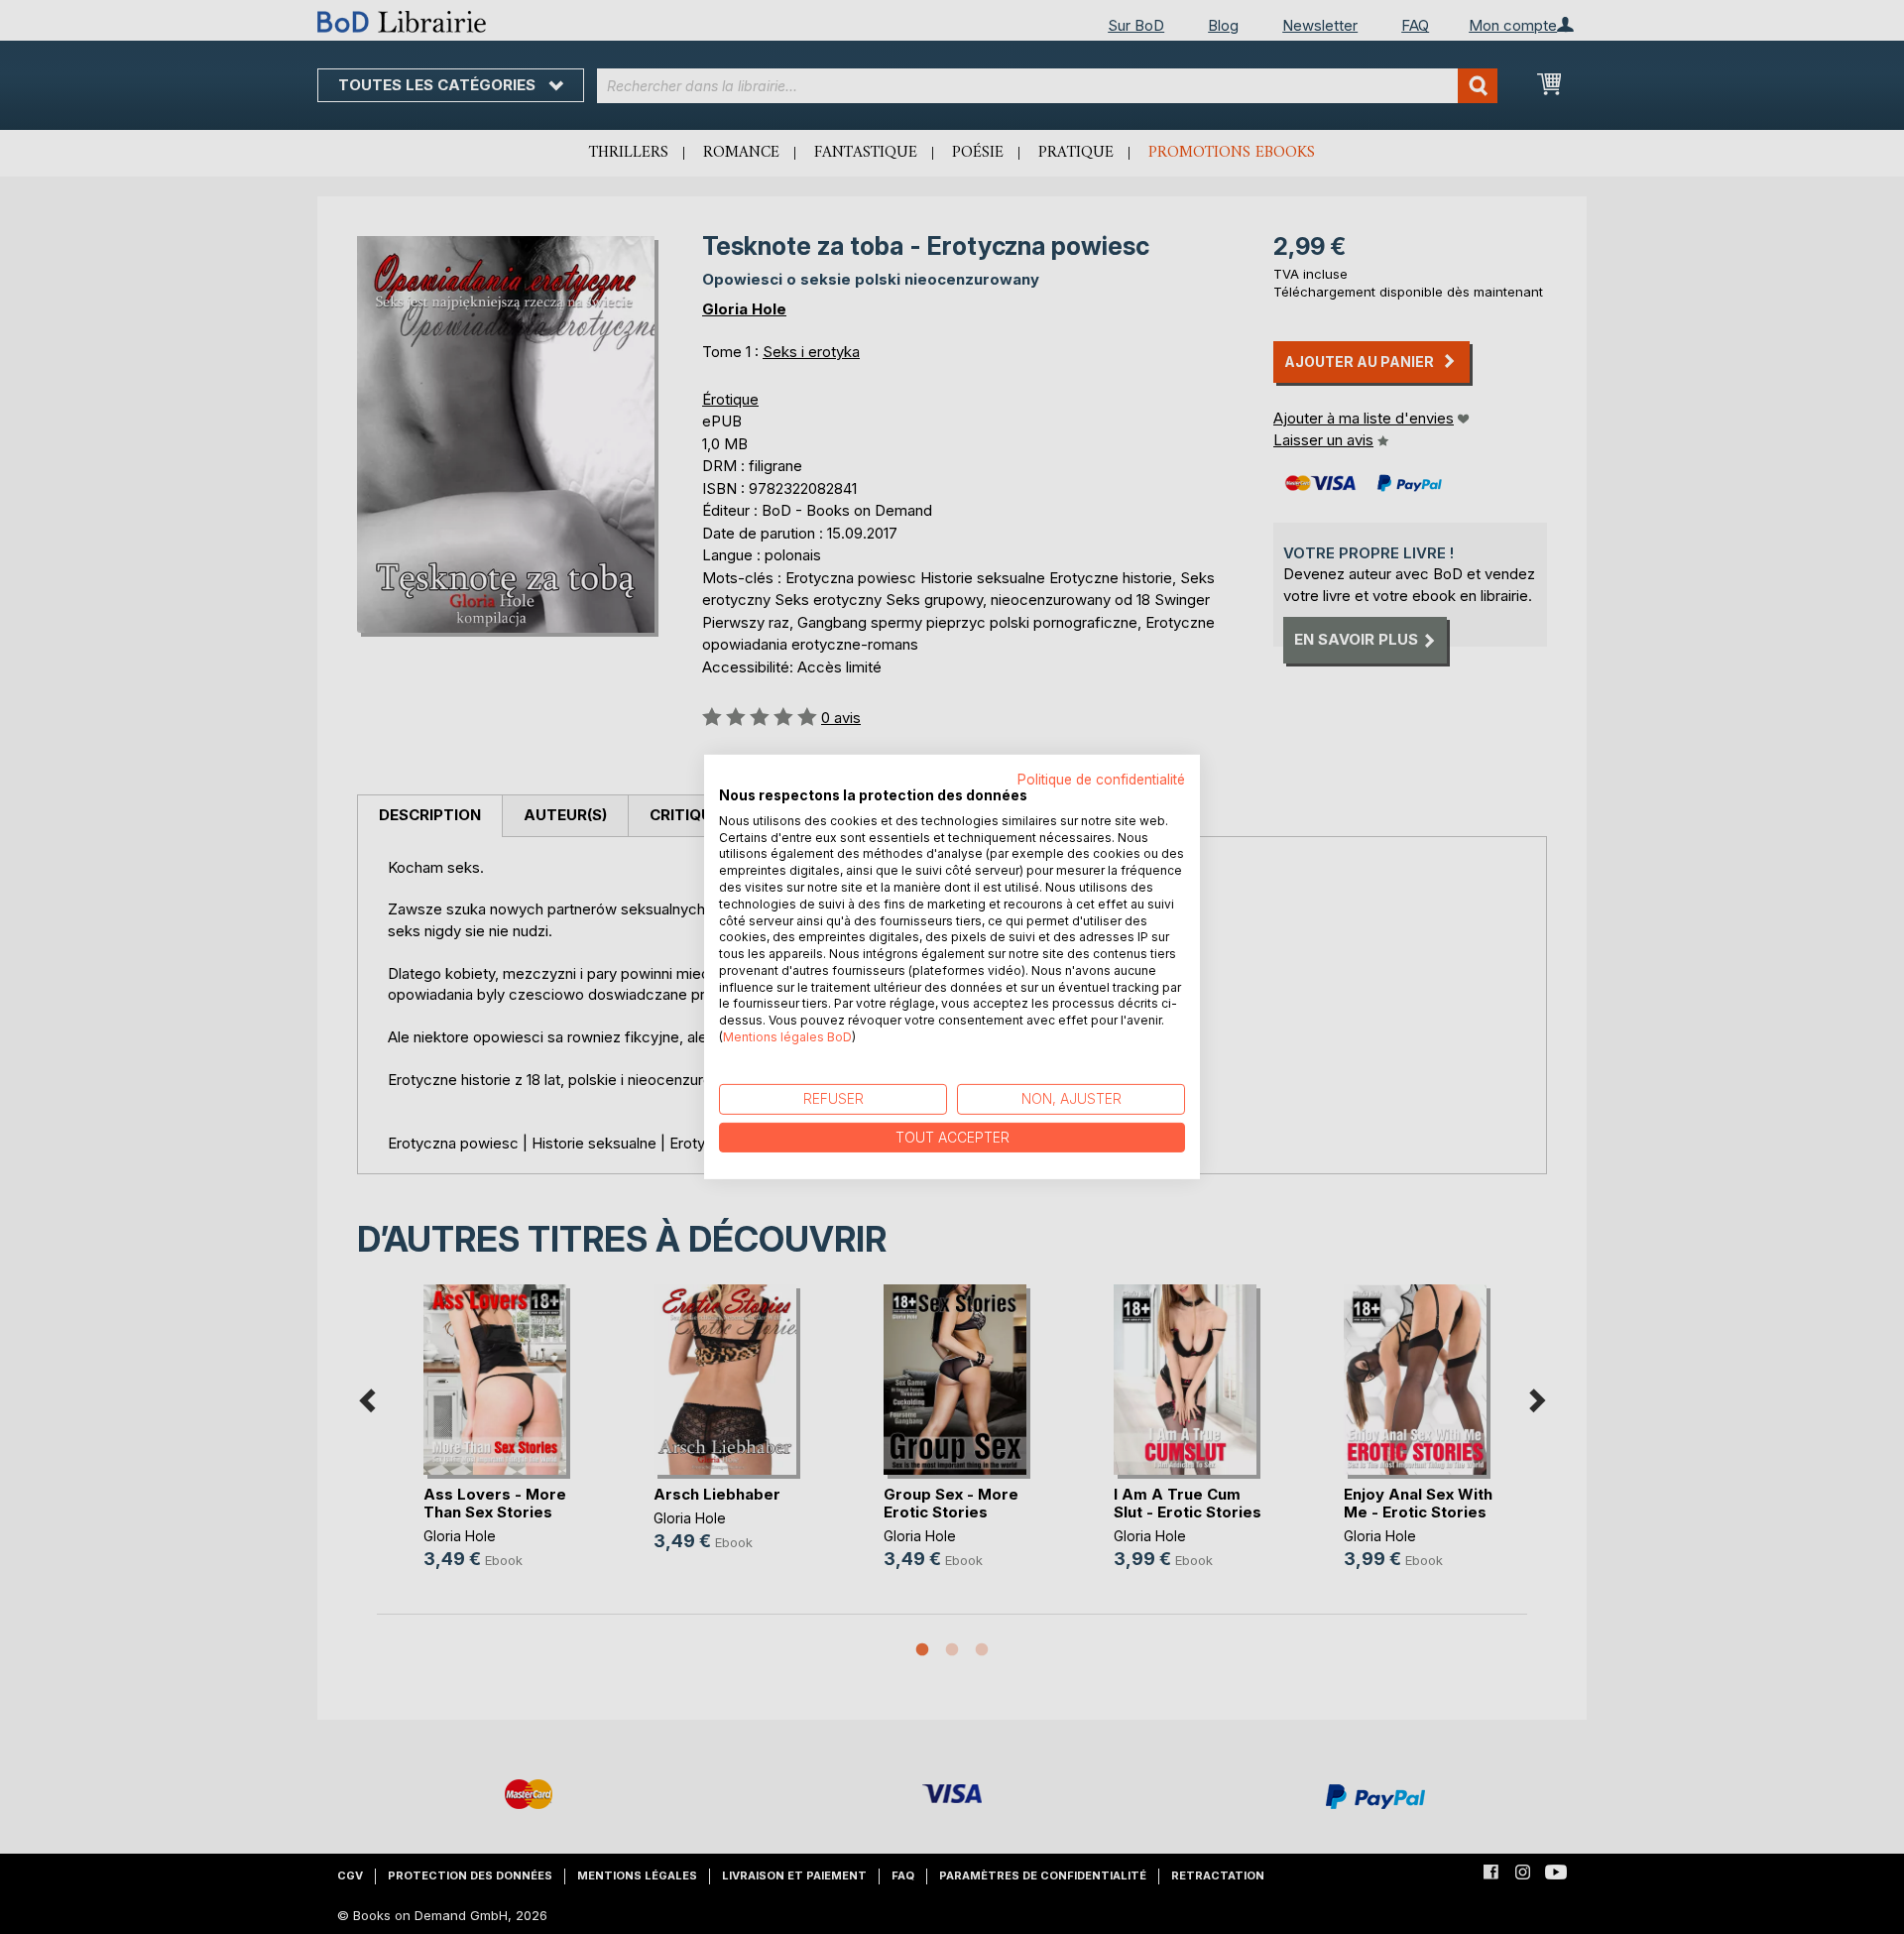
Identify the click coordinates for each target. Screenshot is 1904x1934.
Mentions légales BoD (787, 1037)
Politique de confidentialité (1101, 780)
